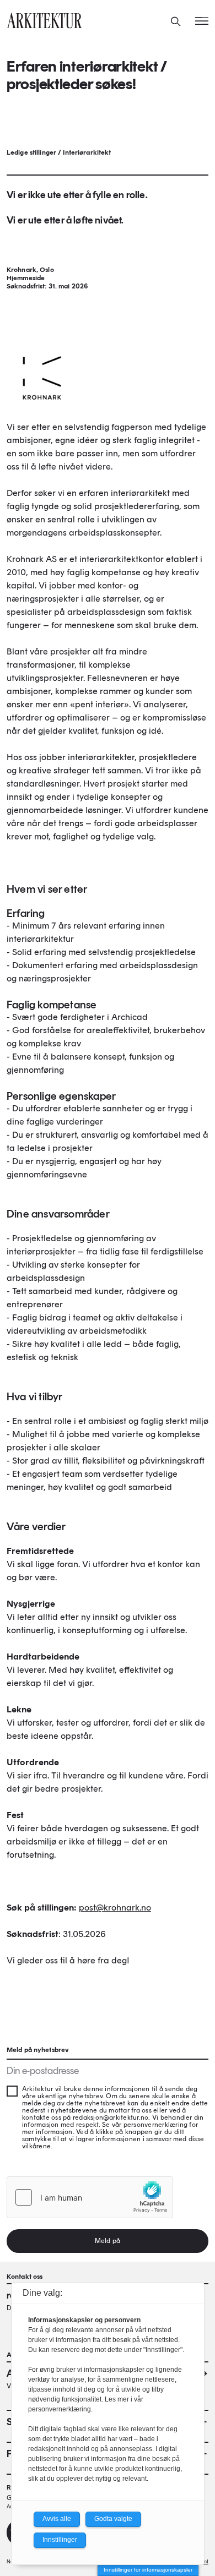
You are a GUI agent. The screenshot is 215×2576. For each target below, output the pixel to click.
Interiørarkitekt (87, 152)
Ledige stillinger (31, 152)
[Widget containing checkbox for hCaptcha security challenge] (90, 2197)
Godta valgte (113, 2519)
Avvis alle (57, 2519)
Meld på (108, 2241)
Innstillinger (60, 2540)
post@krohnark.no (115, 1908)
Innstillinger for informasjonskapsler (148, 2570)
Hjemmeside (26, 278)
